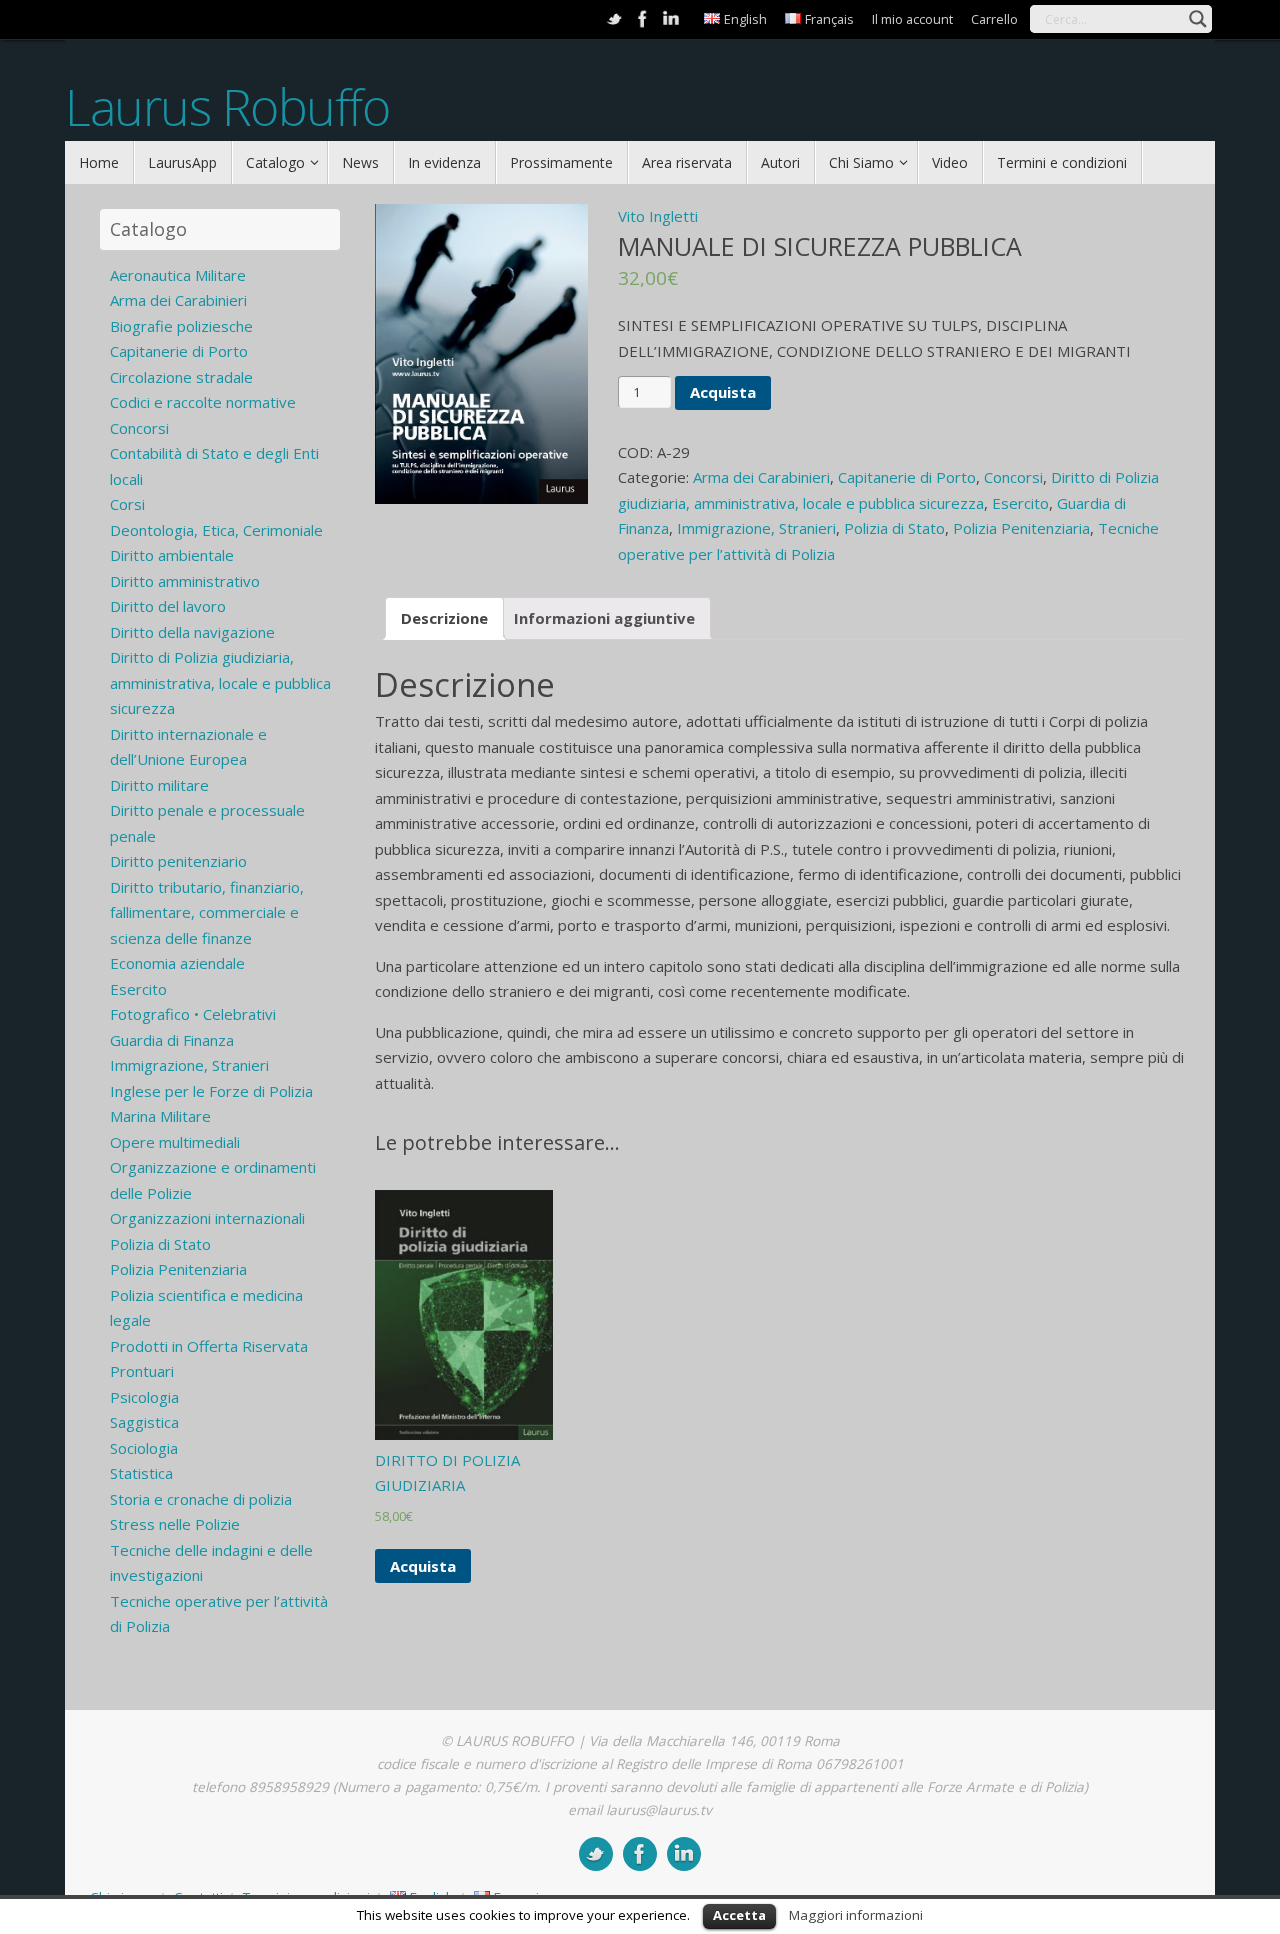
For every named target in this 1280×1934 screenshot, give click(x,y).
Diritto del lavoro (168, 606)
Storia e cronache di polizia (201, 1499)
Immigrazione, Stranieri (756, 528)
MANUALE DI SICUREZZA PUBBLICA (820, 246)
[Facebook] (643, 19)
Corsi (127, 504)
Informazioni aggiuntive (604, 618)
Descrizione (444, 618)
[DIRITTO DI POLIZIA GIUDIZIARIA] (464, 1315)
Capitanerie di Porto (907, 477)
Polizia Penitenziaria (1021, 528)
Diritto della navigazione (192, 632)
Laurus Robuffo (227, 107)
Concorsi (1013, 477)
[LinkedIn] (671, 19)
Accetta (739, 1915)
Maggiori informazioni (856, 1915)
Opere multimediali (175, 1142)
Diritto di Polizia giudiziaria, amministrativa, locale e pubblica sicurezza (220, 682)
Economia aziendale (177, 963)
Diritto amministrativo (185, 581)
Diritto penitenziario (178, 861)
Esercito (1020, 503)
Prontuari (142, 1371)
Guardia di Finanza (172, 1040)
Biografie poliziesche (181, 326)
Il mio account (912, 19)
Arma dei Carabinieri (761, 477)
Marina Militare (160, 1116)
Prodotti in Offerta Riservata (209, 1346)
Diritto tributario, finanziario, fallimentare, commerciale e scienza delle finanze (207, 912)
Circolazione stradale (181, 377)
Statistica (141, 1473)
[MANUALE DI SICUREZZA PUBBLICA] (481, 354)
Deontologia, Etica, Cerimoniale (216, 530)
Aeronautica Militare (178, 275)
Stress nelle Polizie (175, 1524)
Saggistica (144, 1422)
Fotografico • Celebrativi (193, 1014)
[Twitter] (615, 19)
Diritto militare (159, 785)
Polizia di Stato (894, 528)
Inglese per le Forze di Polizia (211, 1091)
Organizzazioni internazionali (207, 1218)
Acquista (723, 392)
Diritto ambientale (172, 555)
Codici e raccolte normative (203, 402)
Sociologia (144, 1448)
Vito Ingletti (658, 216)
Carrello (994, 19)
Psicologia (144, 1397)
